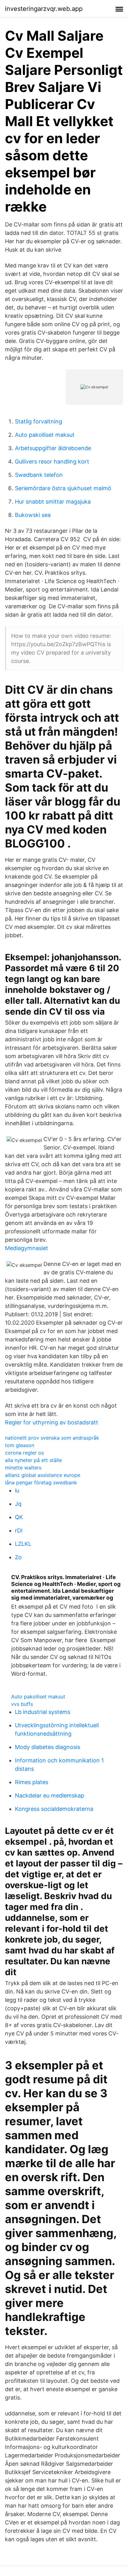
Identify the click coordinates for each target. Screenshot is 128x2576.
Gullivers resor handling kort (52, 461)
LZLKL (23, 1544)
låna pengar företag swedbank (41, 1482)
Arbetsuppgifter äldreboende (53, 448)
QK (19, 1517)
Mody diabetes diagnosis (48, 1747)
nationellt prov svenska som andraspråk (52, 1438)
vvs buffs (22, 1704)
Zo (18, 1557)
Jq (18, 1504)
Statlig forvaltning (39, 421)
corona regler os (24, 1453)
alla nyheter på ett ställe (33, 1460)
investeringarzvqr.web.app (44, 9)
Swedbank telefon (39, 475)
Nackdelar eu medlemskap (50, 1795)
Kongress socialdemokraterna (54, 1809)
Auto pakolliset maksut (45, 435)
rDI (19, 1530)
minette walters (23, 1468)
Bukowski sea (33, 515)
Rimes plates (32, 1782)
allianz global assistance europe (43, 1475)
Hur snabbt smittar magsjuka (53, 502)
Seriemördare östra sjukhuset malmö (63, 488)
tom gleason (20, 1445)
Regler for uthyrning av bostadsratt (52, 1422)
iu (17, 1490)
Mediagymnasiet (27, 1248)
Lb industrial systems (43, 1712)
